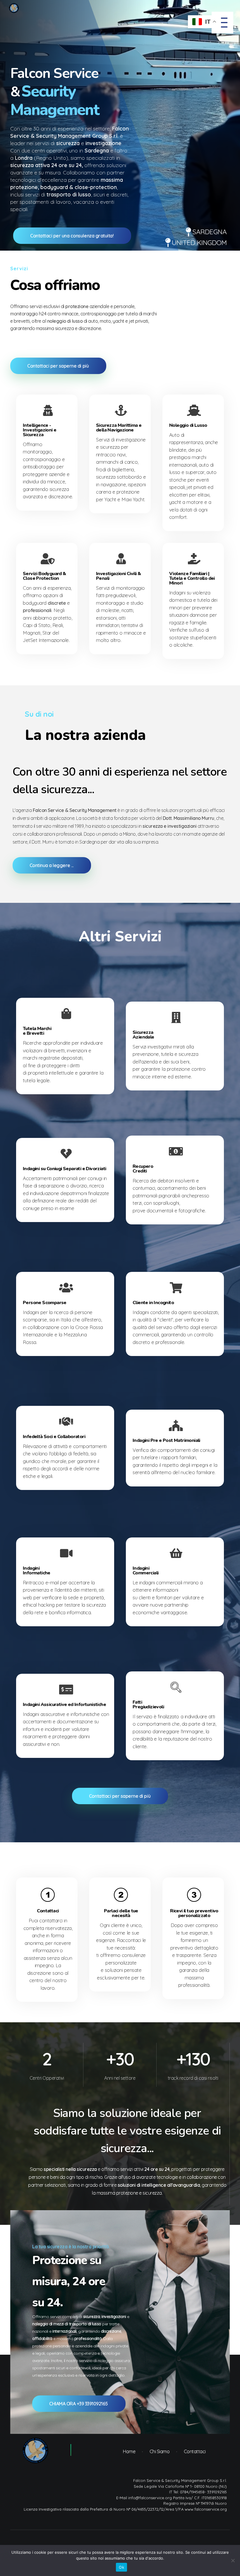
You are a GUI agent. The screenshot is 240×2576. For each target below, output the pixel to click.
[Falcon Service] (35, 2451)
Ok (121, 2567)
